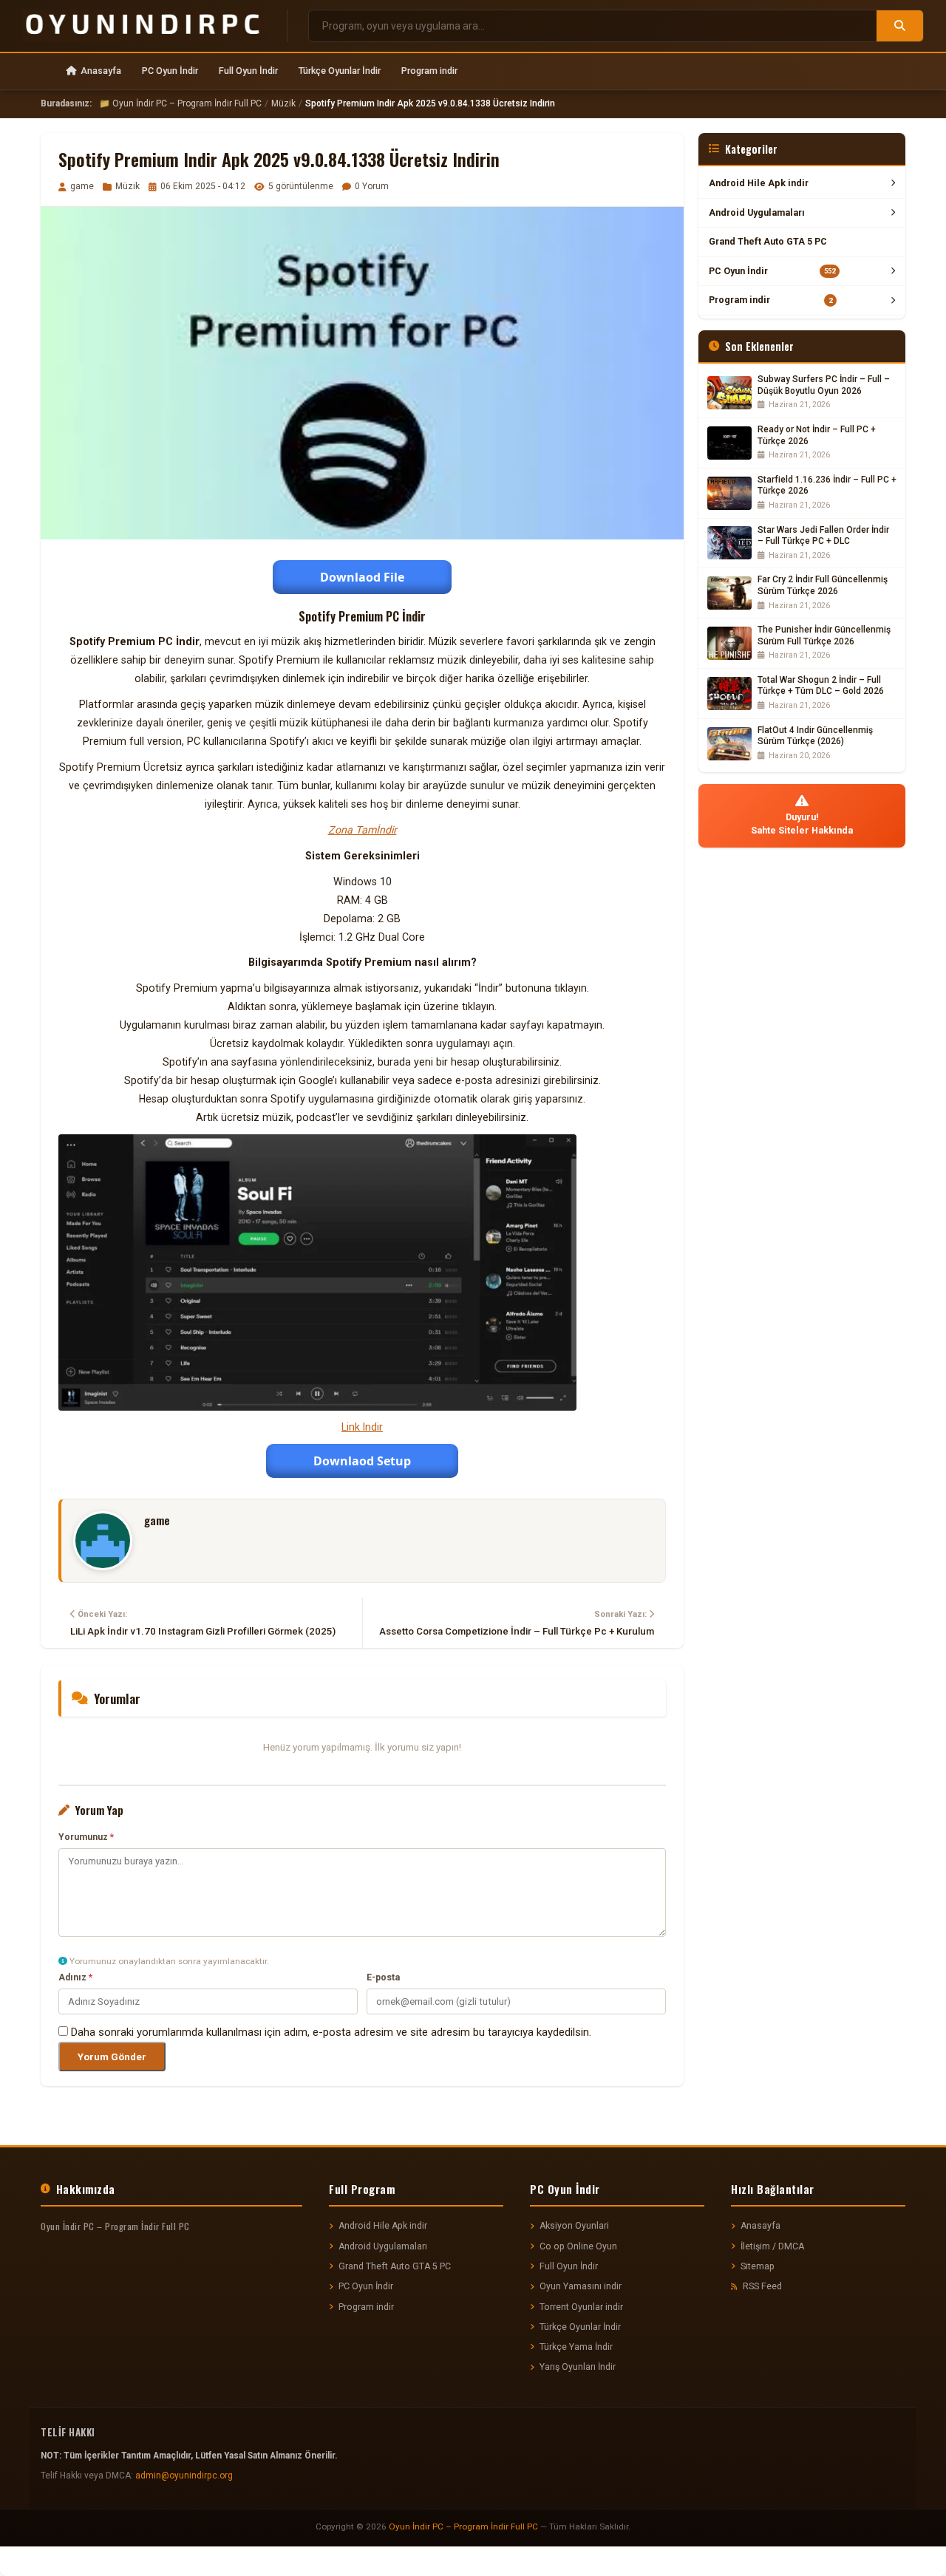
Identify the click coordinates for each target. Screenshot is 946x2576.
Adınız (75, 1977)
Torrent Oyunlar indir (581, 2307)
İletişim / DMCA (772, 2246)
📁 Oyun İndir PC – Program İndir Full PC (180, 103)
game (82, 186)
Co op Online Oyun (578, 2246)
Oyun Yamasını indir (581, 2286)
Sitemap (758, 2266)
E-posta (383, 1977)
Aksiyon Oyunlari (574, 2226)
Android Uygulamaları (757, 212)
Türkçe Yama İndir (576, 2347)
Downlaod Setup (362, 1461)
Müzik (283, 103)
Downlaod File (362, 577)
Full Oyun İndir (248, 71)
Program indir (429, 71)
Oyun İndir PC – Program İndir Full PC (463, 2526)
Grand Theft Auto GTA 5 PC (768, 241)
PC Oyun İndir (170, 71)
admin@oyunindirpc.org (184, 2476)
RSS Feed (762, 2286)
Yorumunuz (86, 1837)
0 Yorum (372, 186)
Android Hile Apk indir (759, 183)
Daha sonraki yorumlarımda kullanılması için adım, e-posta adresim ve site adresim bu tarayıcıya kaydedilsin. (331, 2032)
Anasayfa (101, 71)
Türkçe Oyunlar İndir (340, 71)
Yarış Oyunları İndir (578, 2367)
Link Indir (362, 1427)
